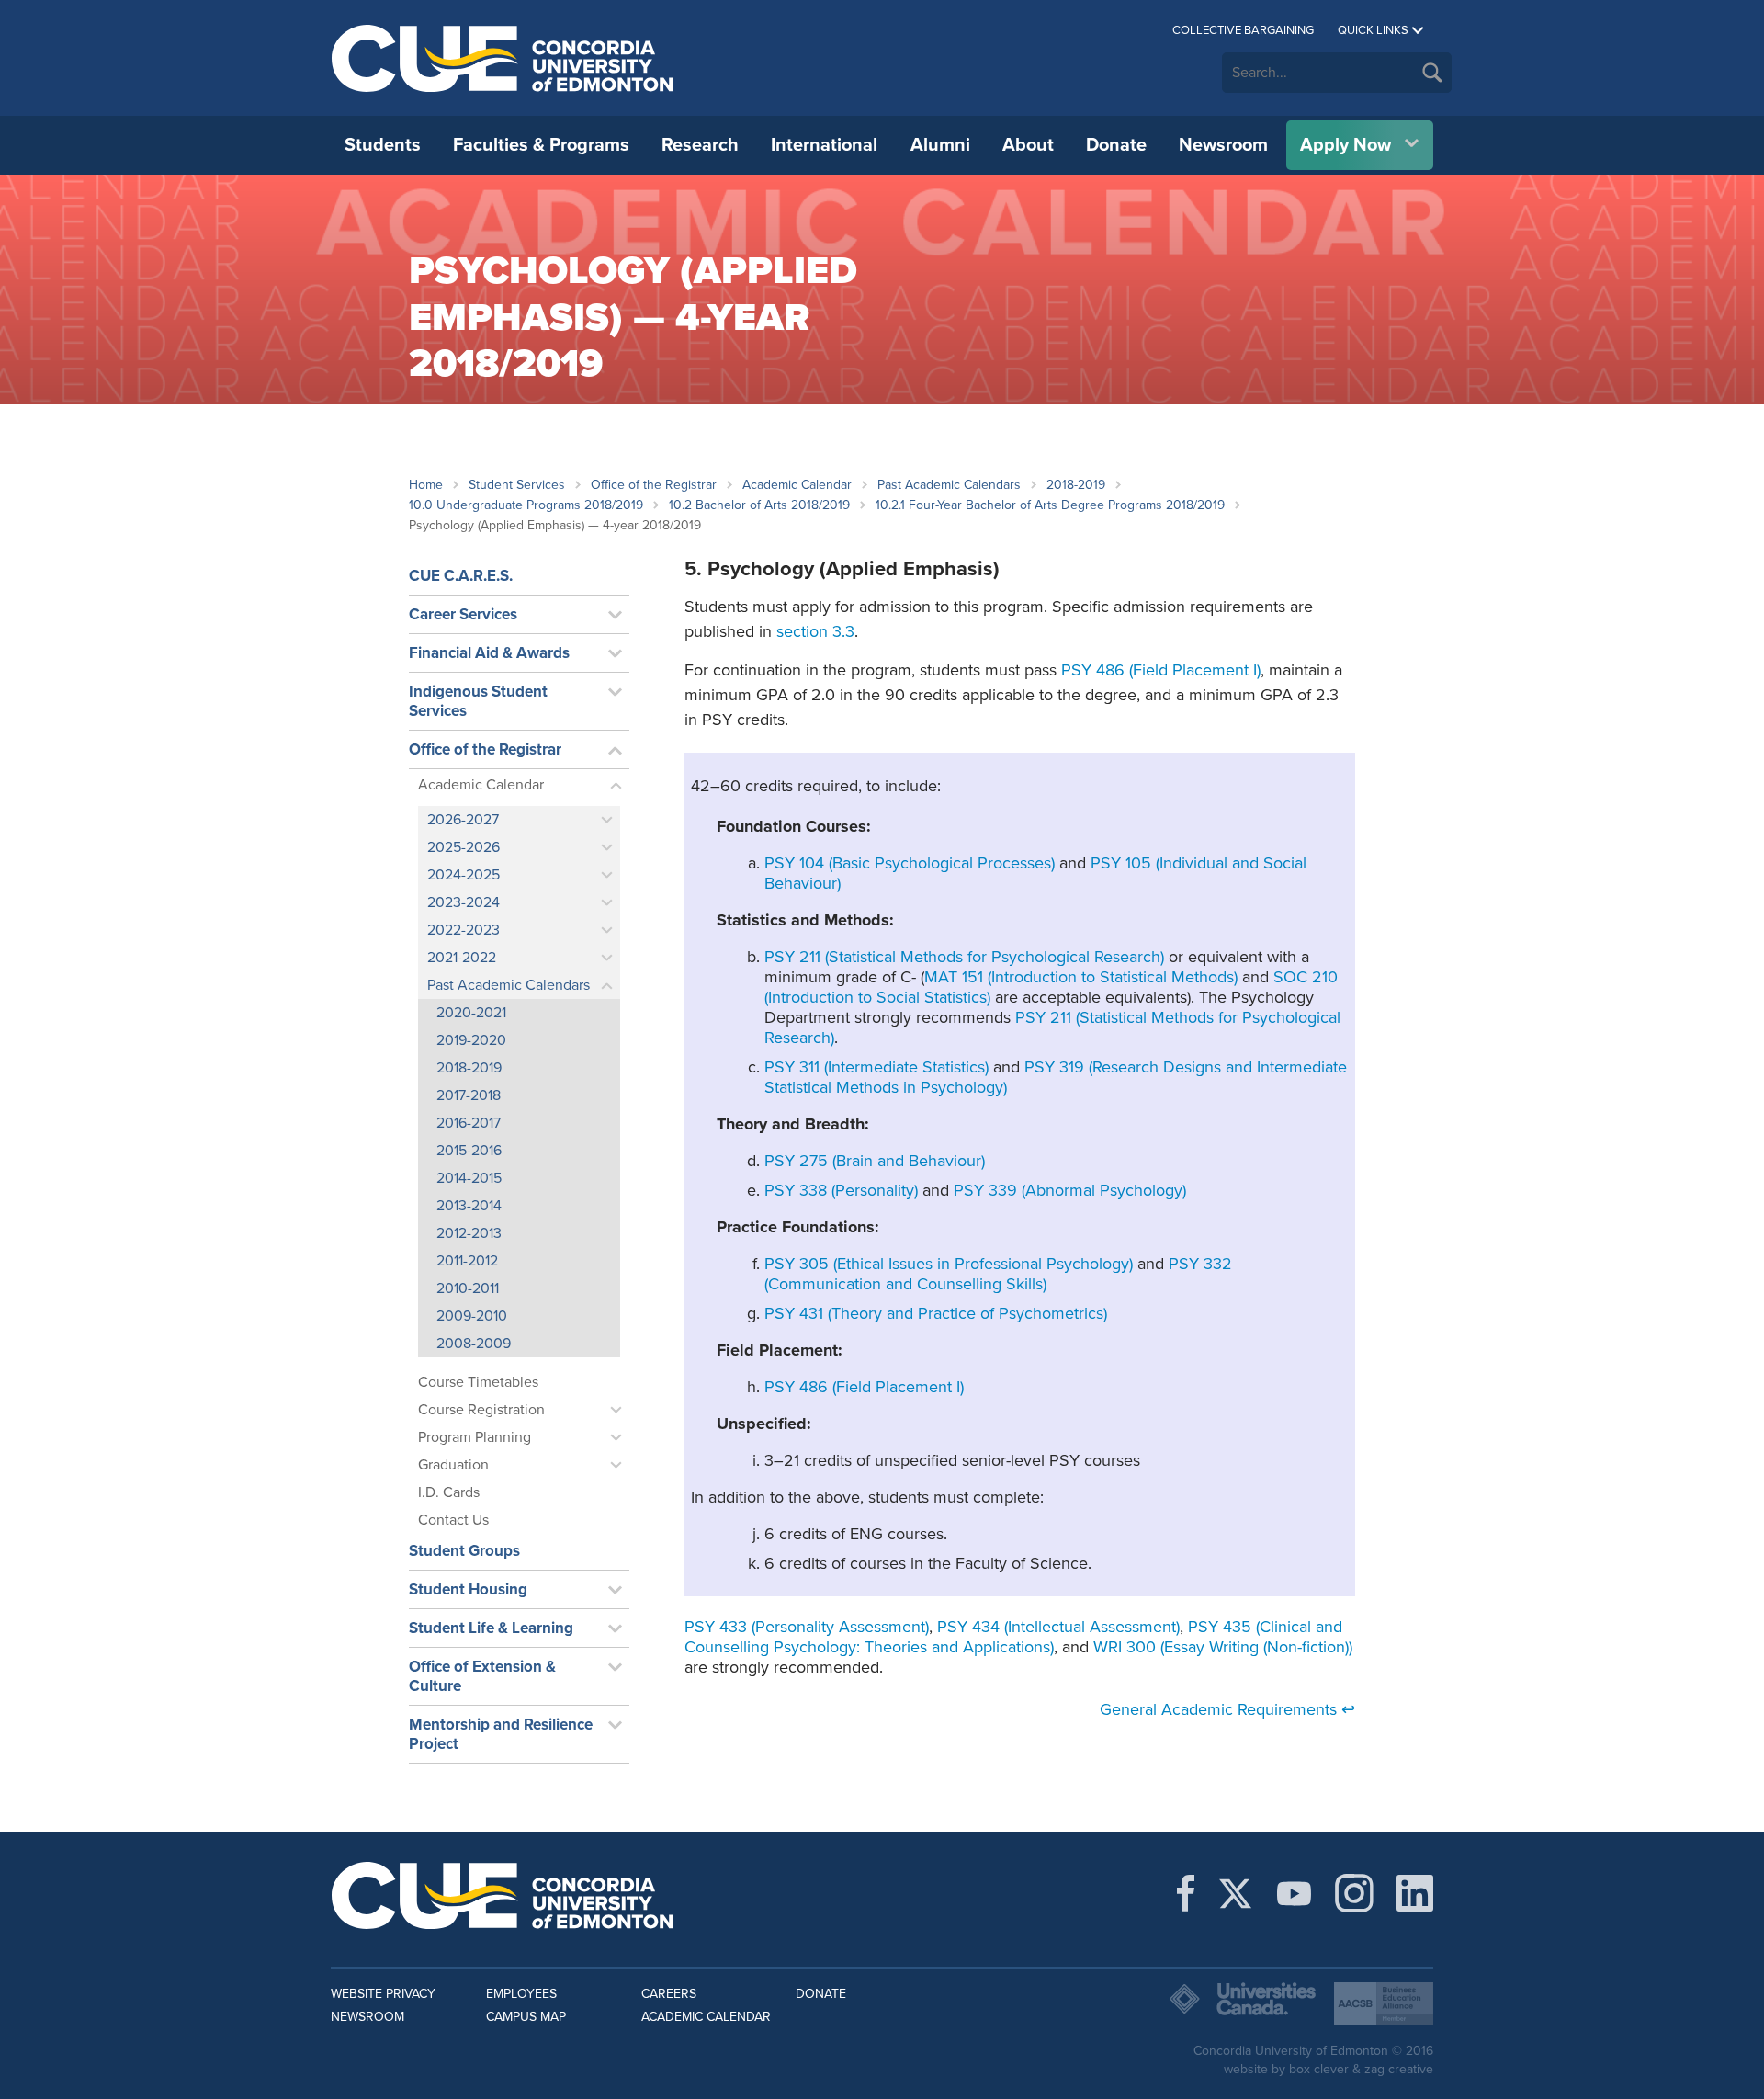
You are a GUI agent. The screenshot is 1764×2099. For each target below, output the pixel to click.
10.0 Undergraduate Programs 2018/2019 (526, 505)
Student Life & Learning (491, 1628)
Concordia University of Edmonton (503, 58)
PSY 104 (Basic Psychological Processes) (910, 863)
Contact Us (453, 1520)
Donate (1116, 145)
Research (700, 145)
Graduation (453, 1465)
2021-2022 (462, 958)
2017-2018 (469, 1095)
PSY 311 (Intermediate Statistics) (876, 1067)
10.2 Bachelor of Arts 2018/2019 (759, 505)
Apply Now (1346, 145)
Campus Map (526, 2017)
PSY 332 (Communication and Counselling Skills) (998, 1274)
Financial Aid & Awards (489, 653)
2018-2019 (1076, 485)
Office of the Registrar (654, 485)
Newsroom (1223, 145)
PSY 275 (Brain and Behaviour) (875, 1161)
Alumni (940, 145)
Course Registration (481, 1410)
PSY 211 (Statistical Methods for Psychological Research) (964, 957)
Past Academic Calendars (949, 485)
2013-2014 (469, 1206)
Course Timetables (478, 1382)
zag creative (1399, 2069)
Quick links (1373, 30)
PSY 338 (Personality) (841, 1190)
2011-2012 (467, 1261)
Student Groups (464, 1551)
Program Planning (475, 1437)
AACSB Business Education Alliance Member (1384, 2003)
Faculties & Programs (541, 145)
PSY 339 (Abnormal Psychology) (1070, 1190)
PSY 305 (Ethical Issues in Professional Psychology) (949, 1264)
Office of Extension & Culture (482, 1676)
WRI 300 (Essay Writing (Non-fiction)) (1223, 1647)
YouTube (1294, 1893)
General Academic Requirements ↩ (1227, 1709)
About (1028, 145)
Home (426, 485)
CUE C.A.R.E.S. (461, 576)
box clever (1319, 2069)
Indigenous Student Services (478, 701)
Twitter (1235, 1893)
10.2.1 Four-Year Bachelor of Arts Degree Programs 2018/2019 (1050, 505)
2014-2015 (469, 1178)
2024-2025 (464, 875)
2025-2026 (464, 847)
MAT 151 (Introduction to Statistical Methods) (1081, 977)
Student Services (517, 485)
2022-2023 (464, 930)
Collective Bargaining (1243, 30)
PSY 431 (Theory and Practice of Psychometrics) (936, 1313)
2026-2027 (463, 820)
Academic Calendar (797, 485)
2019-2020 (471, 1040)
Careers (669, 1994)
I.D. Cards (449, 1492)
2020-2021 (471, 1013)
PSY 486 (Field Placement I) (1161, 670)
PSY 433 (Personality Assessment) (807, 1627)
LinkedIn (1415, 1893)
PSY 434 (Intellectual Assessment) (1058, 1627)
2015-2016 (469, 1151)
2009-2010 (472, 1316)
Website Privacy (383, 1994)
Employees (521, 1994)
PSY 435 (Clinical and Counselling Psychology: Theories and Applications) (1013, 1637)
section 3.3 (815, 631)
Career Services (463, 614)
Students (383, 145)
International (824, 145)
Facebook (1186, 1893)
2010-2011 (468, 1288)
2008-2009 (474, 1344)
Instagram (1354, 1893)
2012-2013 (469, 1233)
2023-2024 (464, 902)
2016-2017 (469, 1123)
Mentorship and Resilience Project (501, 1734)
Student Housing (468, 1589)
